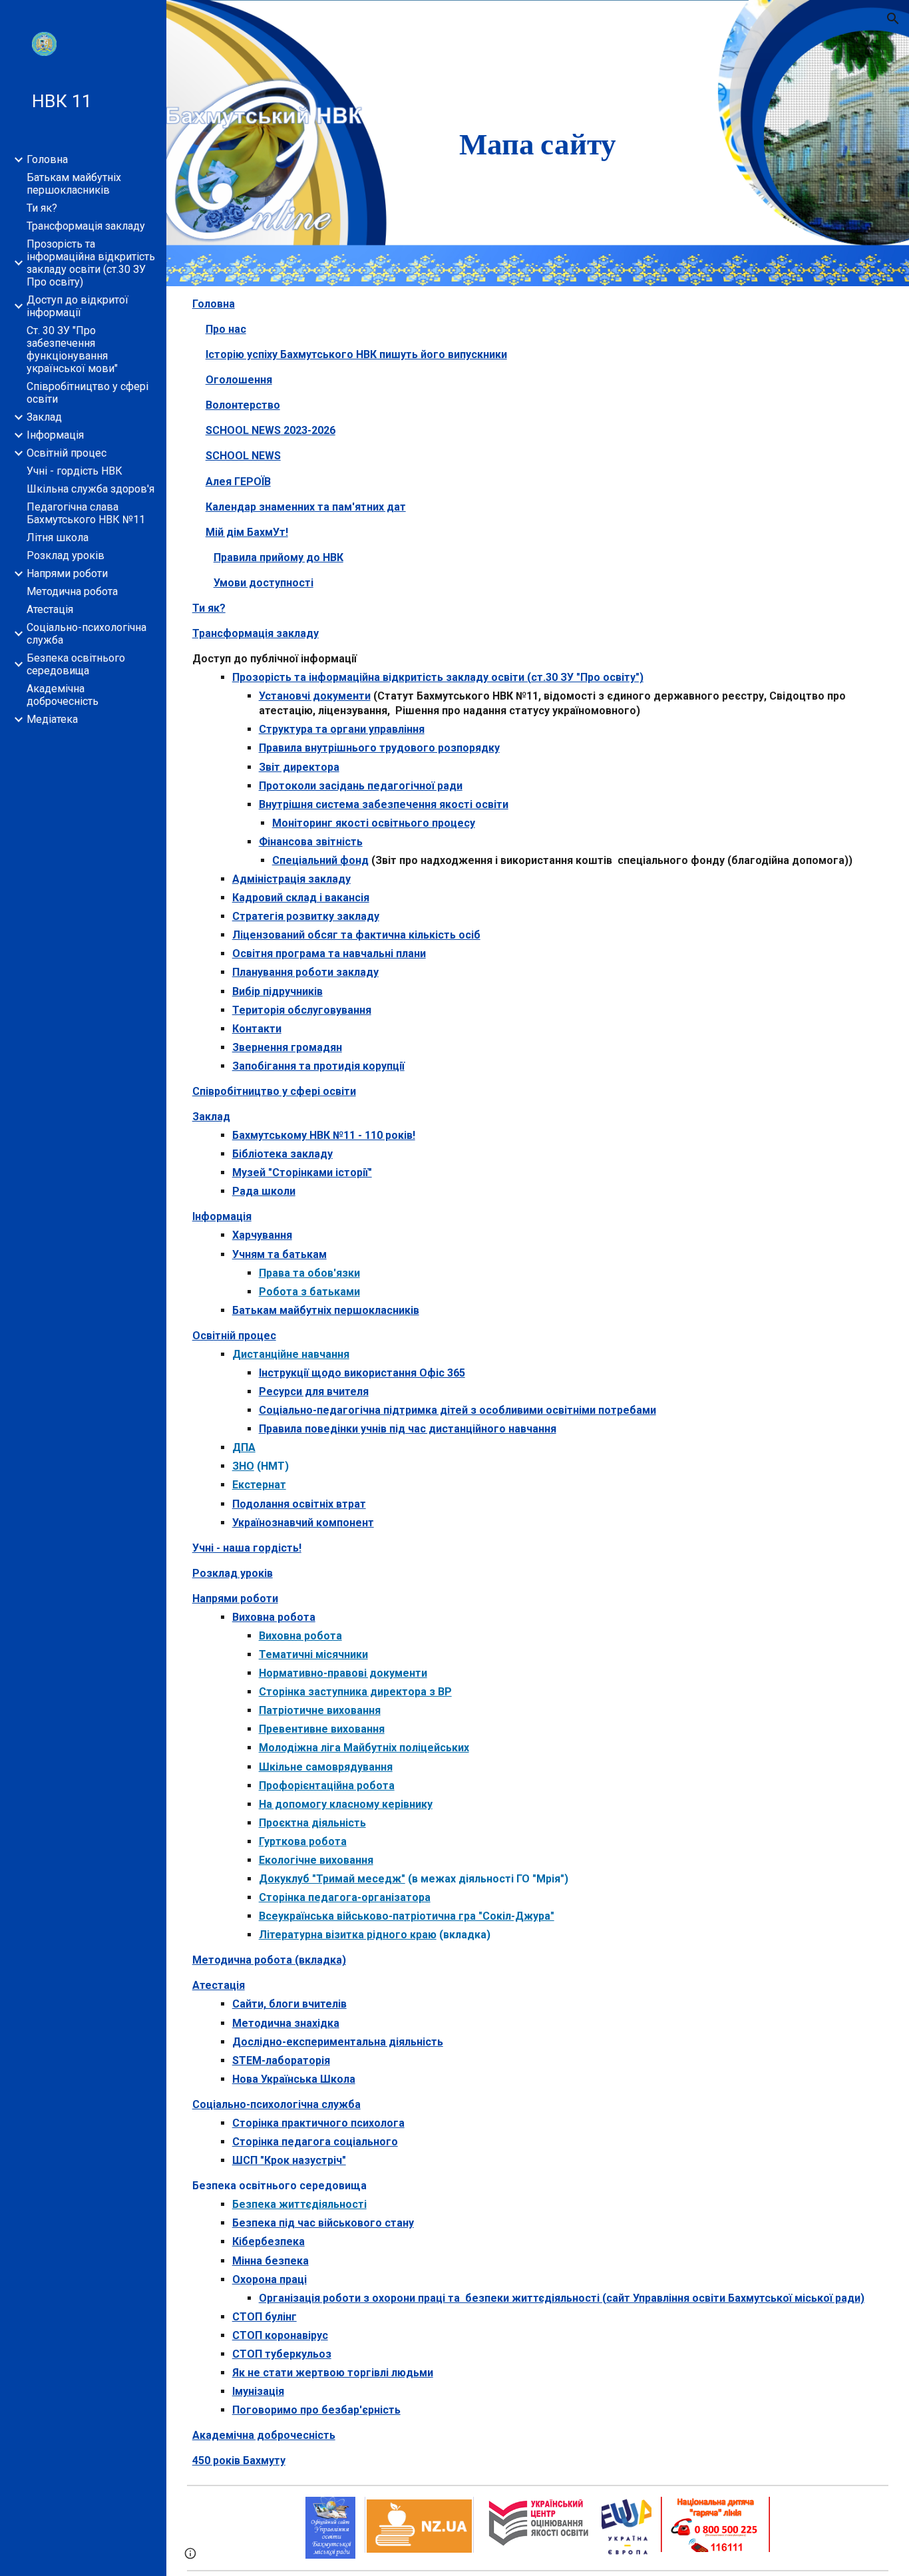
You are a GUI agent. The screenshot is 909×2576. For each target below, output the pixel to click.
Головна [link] (47, 159)
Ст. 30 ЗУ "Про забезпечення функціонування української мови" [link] (72, 349)
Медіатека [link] (52, 719)
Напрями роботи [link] (67, 573)
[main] (538, 143)
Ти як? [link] (42, 208)
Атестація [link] (50, 609)
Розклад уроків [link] (66, 555)
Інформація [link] (55, 435)
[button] (893, 19)
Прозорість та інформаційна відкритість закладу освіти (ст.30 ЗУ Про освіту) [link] (91, 263)
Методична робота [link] (72, 591)
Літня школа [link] (58, 537)
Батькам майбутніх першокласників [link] (74, 184)
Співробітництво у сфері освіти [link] (88, 393)
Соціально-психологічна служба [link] (87, 634)
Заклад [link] (44, 417)
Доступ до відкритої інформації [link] (78, 306)
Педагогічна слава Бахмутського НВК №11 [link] (86, 513)
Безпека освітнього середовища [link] (76, 664)
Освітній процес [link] (67, 453)
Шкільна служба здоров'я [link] (91, 489)
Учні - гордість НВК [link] (75, 471)
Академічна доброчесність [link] (63, 695)
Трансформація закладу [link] (86, 226)
